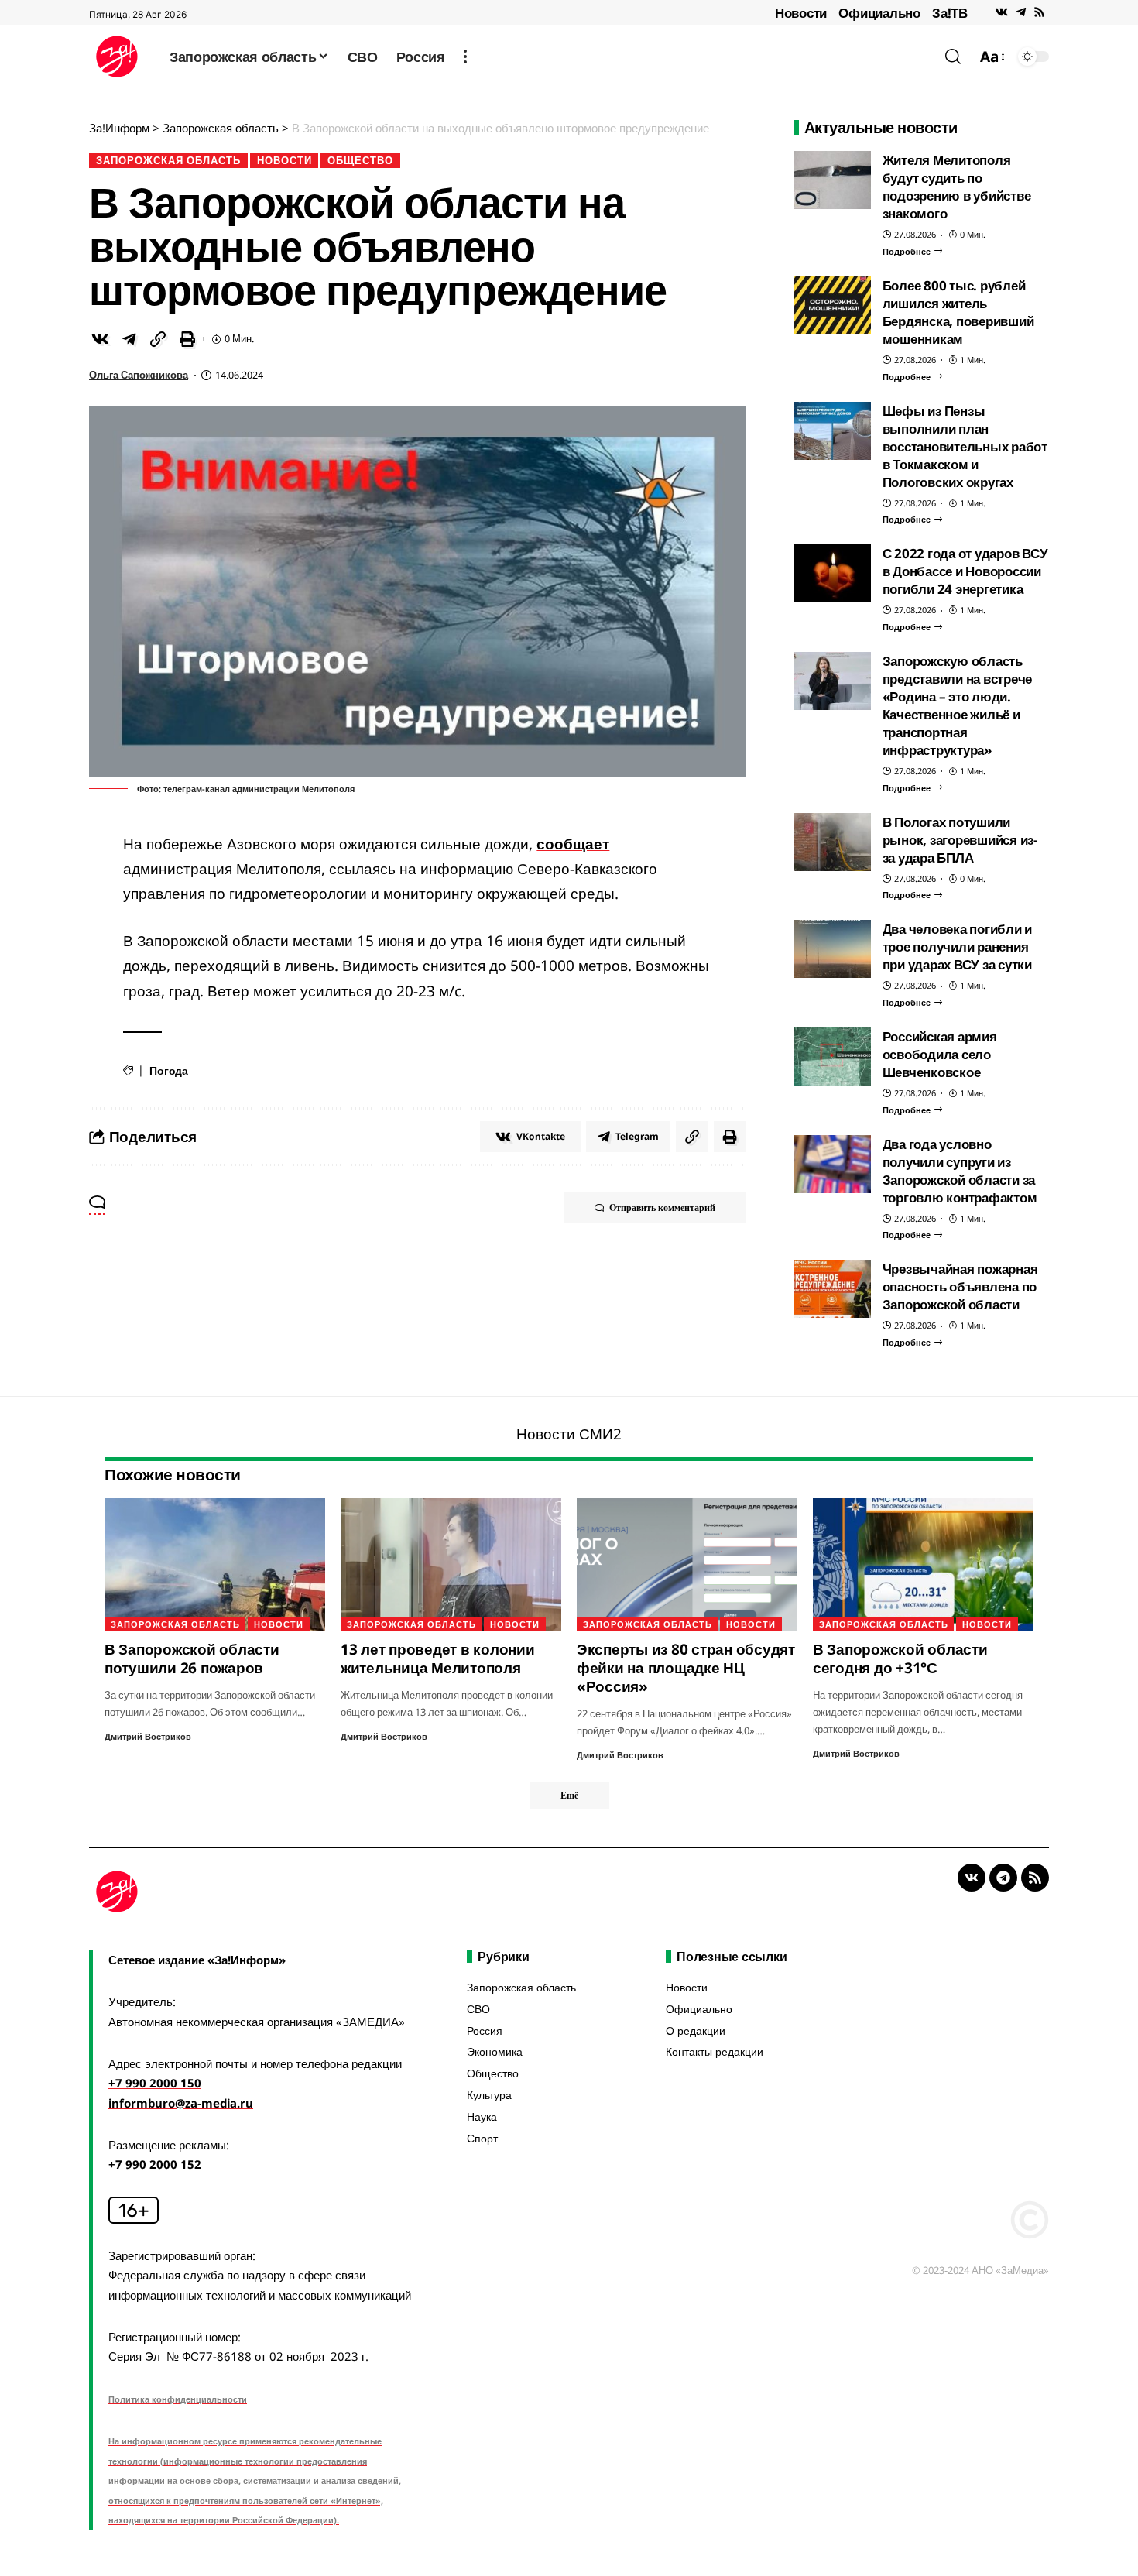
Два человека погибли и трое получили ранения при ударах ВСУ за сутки (958, 947)
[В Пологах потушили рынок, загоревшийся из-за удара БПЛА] (832, 842)
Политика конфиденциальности (178, 2399)
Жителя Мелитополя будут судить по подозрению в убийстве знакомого (957, 187)
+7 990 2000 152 (155, 2164)
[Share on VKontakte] (100, 339)
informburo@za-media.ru (181, 2103)
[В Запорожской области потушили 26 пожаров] (215, 1564)
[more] (465, 57)
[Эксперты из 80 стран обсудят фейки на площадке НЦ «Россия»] (687, 1564)
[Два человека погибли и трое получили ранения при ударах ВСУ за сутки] (832, 949)
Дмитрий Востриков (148, 1736)
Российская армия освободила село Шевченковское (940, 1054)
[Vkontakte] (1001, 12)
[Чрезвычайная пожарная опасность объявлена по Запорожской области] (832, 1289)
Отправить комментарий (662, 1207)
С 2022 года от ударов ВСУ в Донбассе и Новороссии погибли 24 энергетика (965, 571)
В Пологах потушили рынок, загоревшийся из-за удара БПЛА (960, 840)
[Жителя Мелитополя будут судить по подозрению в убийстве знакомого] (832, 180)
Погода (169, 1070)
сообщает (573, 844)
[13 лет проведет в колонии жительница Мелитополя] (451, 1564)
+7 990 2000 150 (155, 2083)
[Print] (187, 339)
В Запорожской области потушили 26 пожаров (192, 1658)
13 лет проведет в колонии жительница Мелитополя (438, 1658)
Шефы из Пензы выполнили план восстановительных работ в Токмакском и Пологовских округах (965, 446)
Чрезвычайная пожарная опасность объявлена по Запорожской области (960, 1286)
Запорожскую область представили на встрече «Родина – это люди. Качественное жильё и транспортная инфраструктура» (958, 705)
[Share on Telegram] (129, 339)
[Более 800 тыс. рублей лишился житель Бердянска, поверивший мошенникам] (832, 305)
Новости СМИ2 (569, 1434)
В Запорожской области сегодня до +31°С (900, 1658)
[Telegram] (1021, 12)
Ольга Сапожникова (139, 375)
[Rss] (1039, 12)
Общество (360, 160)
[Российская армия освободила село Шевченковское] (832, 1056)
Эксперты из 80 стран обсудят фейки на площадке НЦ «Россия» (686, 1668)
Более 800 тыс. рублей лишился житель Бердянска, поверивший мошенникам (958, 312)
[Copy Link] (158, 339)
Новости (801, 13)
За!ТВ (950, 13)
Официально (879, 13)
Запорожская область (168, 160)
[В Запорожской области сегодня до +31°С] (923, 1564)
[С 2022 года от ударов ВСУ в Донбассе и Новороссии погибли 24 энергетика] (832, 573)
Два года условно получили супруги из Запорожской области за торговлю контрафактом (960, 1171)
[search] (953, 57)
